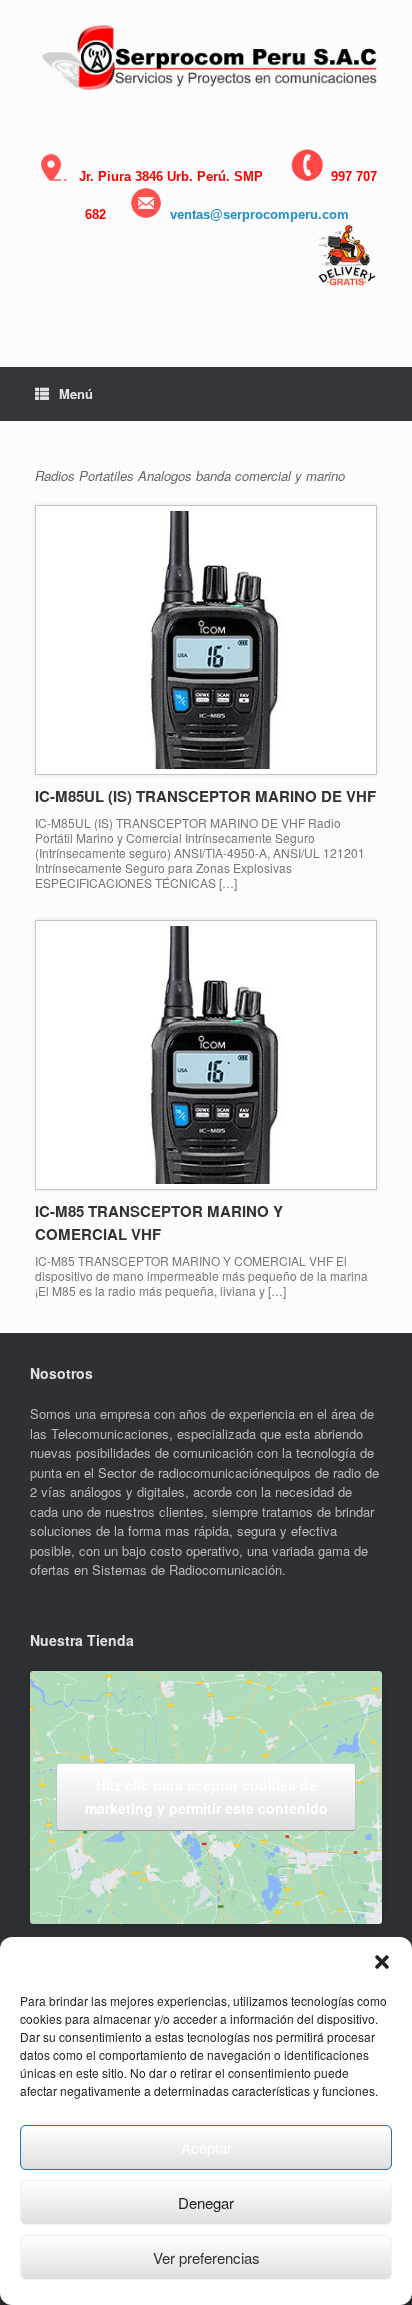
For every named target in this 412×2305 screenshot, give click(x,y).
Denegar (206, 2202)
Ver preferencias (206, 2257)
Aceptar (206, 2147)
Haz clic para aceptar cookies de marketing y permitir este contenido (206, 1796)
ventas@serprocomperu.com (259, 214)
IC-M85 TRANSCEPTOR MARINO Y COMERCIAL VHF (159, 1222)
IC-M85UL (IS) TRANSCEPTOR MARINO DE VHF (205, 796)
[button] (382, 1962)
